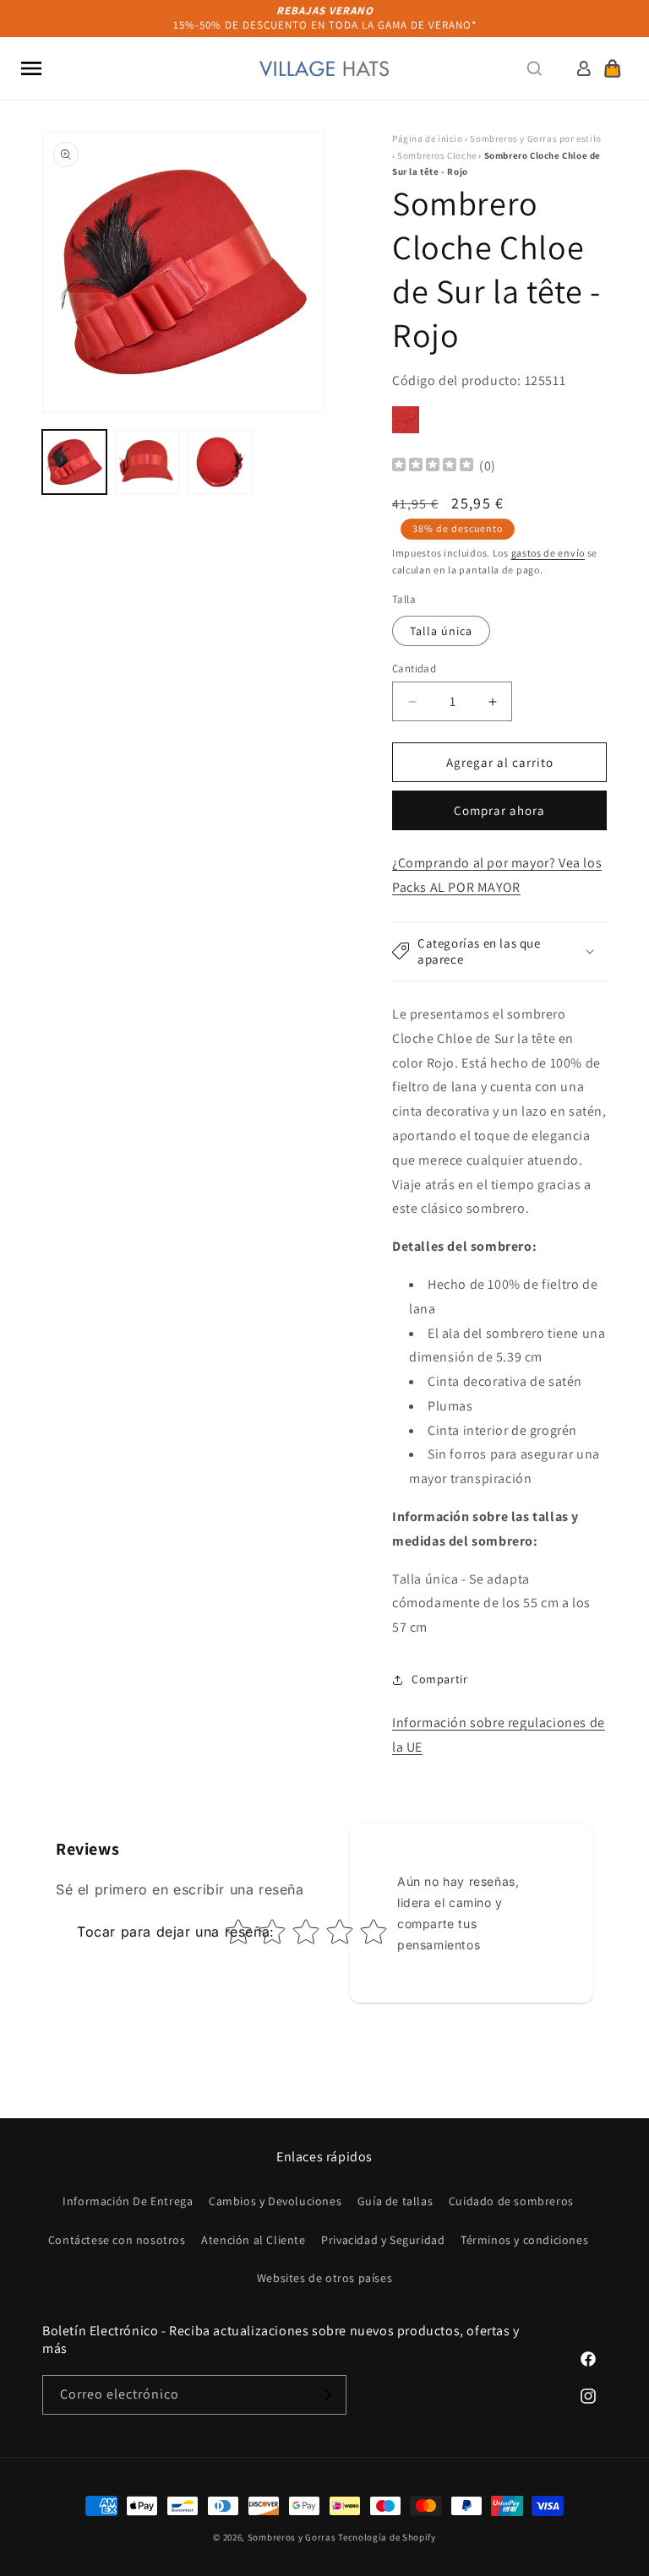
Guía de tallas (395, 2201)
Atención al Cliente (253, 2240)
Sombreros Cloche (437, 155)
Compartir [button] (439, 1679)
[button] (31, 68)
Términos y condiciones (524, 2240)
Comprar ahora (499, 810)
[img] (433, 467)
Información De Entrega (128, 2201)
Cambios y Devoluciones (275, 2201)
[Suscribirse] (327, 2395)
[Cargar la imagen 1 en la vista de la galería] (74, 462)
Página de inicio (428, 139)
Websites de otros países (324, 2278)
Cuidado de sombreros (511, 2201)
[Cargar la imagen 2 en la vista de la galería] (147, 462)
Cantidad (414, 668)
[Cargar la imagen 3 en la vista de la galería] (220, 462)
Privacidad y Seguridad (383, 2240)
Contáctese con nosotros (117, 2240)
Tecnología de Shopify (387, 2537)
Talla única (441, 631)
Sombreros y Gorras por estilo (535, 139)
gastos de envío (548, 553)
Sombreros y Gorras (292, 2537)
